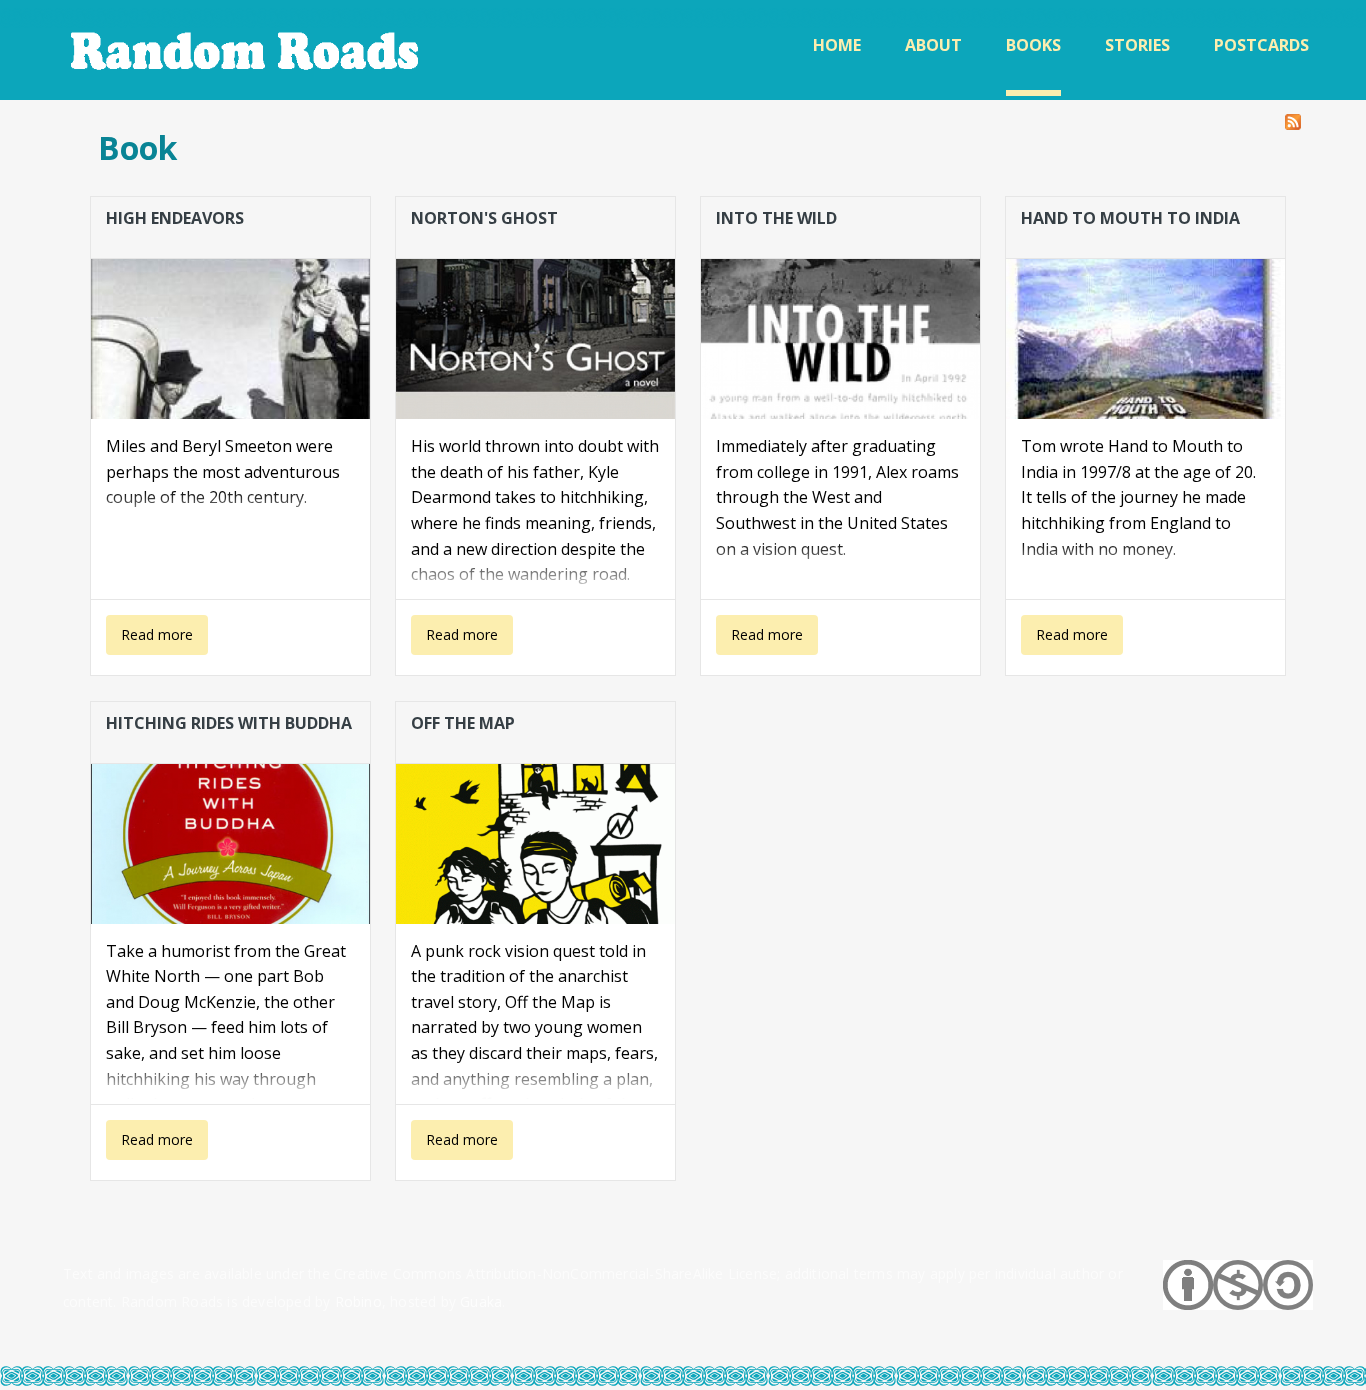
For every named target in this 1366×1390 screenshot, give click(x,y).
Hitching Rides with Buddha (229, 723)
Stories (1137, 45)
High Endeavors (175, 218)
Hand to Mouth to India (1130, 218)
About (933, 45)
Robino (358, 1301)
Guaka (481, 1301)
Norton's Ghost (484, 218)
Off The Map (463, 723)
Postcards (1261, 45)
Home (837, 45)
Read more (149, 640)
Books (1033, 45)
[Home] (247, 50)
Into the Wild (776, 218)
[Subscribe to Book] (1293, 117)
